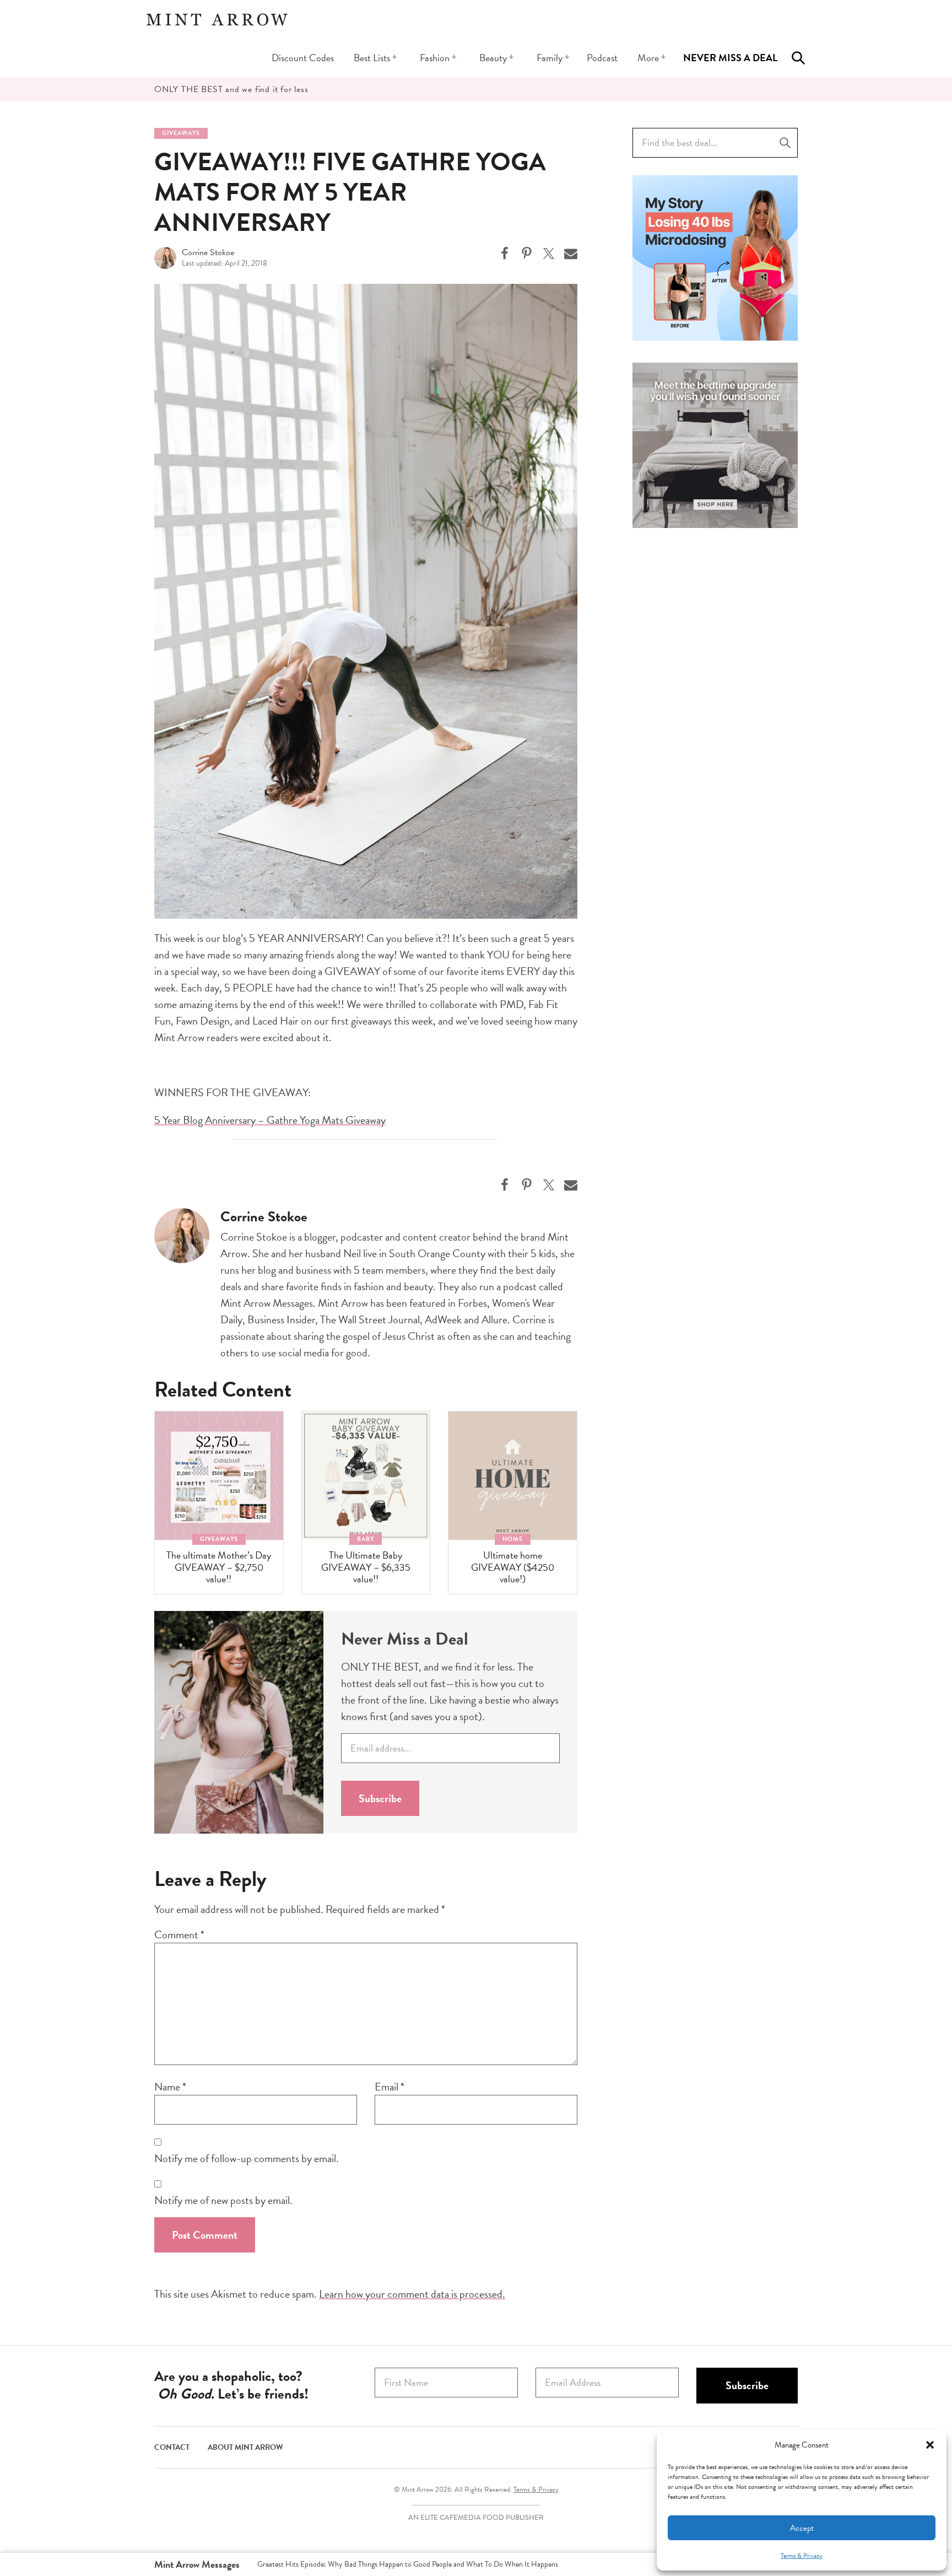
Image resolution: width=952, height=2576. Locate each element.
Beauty (493, 58)
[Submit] (785, 143)
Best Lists (372, 58)
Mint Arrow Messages (197, 2564)
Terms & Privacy (802, 2556)
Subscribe (380, 1798)
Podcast (602, 58)
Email (390, 2087)
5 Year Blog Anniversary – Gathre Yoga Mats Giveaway (270, 1120)
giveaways (181, 133)
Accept (802, 2528)
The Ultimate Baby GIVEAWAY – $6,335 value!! (366, 1567)
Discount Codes (303, 58)
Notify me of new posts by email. (223, 2200)
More (648, 58)
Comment (179, 1934)
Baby (366, 1539)
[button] (930, 2445)
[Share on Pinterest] (527, 254)
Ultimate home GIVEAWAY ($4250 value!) (513, 1567)
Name (170, 2087)
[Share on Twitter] (549, 254)
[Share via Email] (571, 254)
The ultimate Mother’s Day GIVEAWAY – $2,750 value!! (219, 1567)
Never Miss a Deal (730, 58)
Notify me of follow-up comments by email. (247, 2158)
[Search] (798, 58)
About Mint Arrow (245, 2447)
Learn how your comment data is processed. (412, 2294)
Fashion (435, 58)
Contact (172, 2447)
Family (550, 58)
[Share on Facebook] (505, 254)
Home (513, 1539)
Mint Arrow (217, 19)
